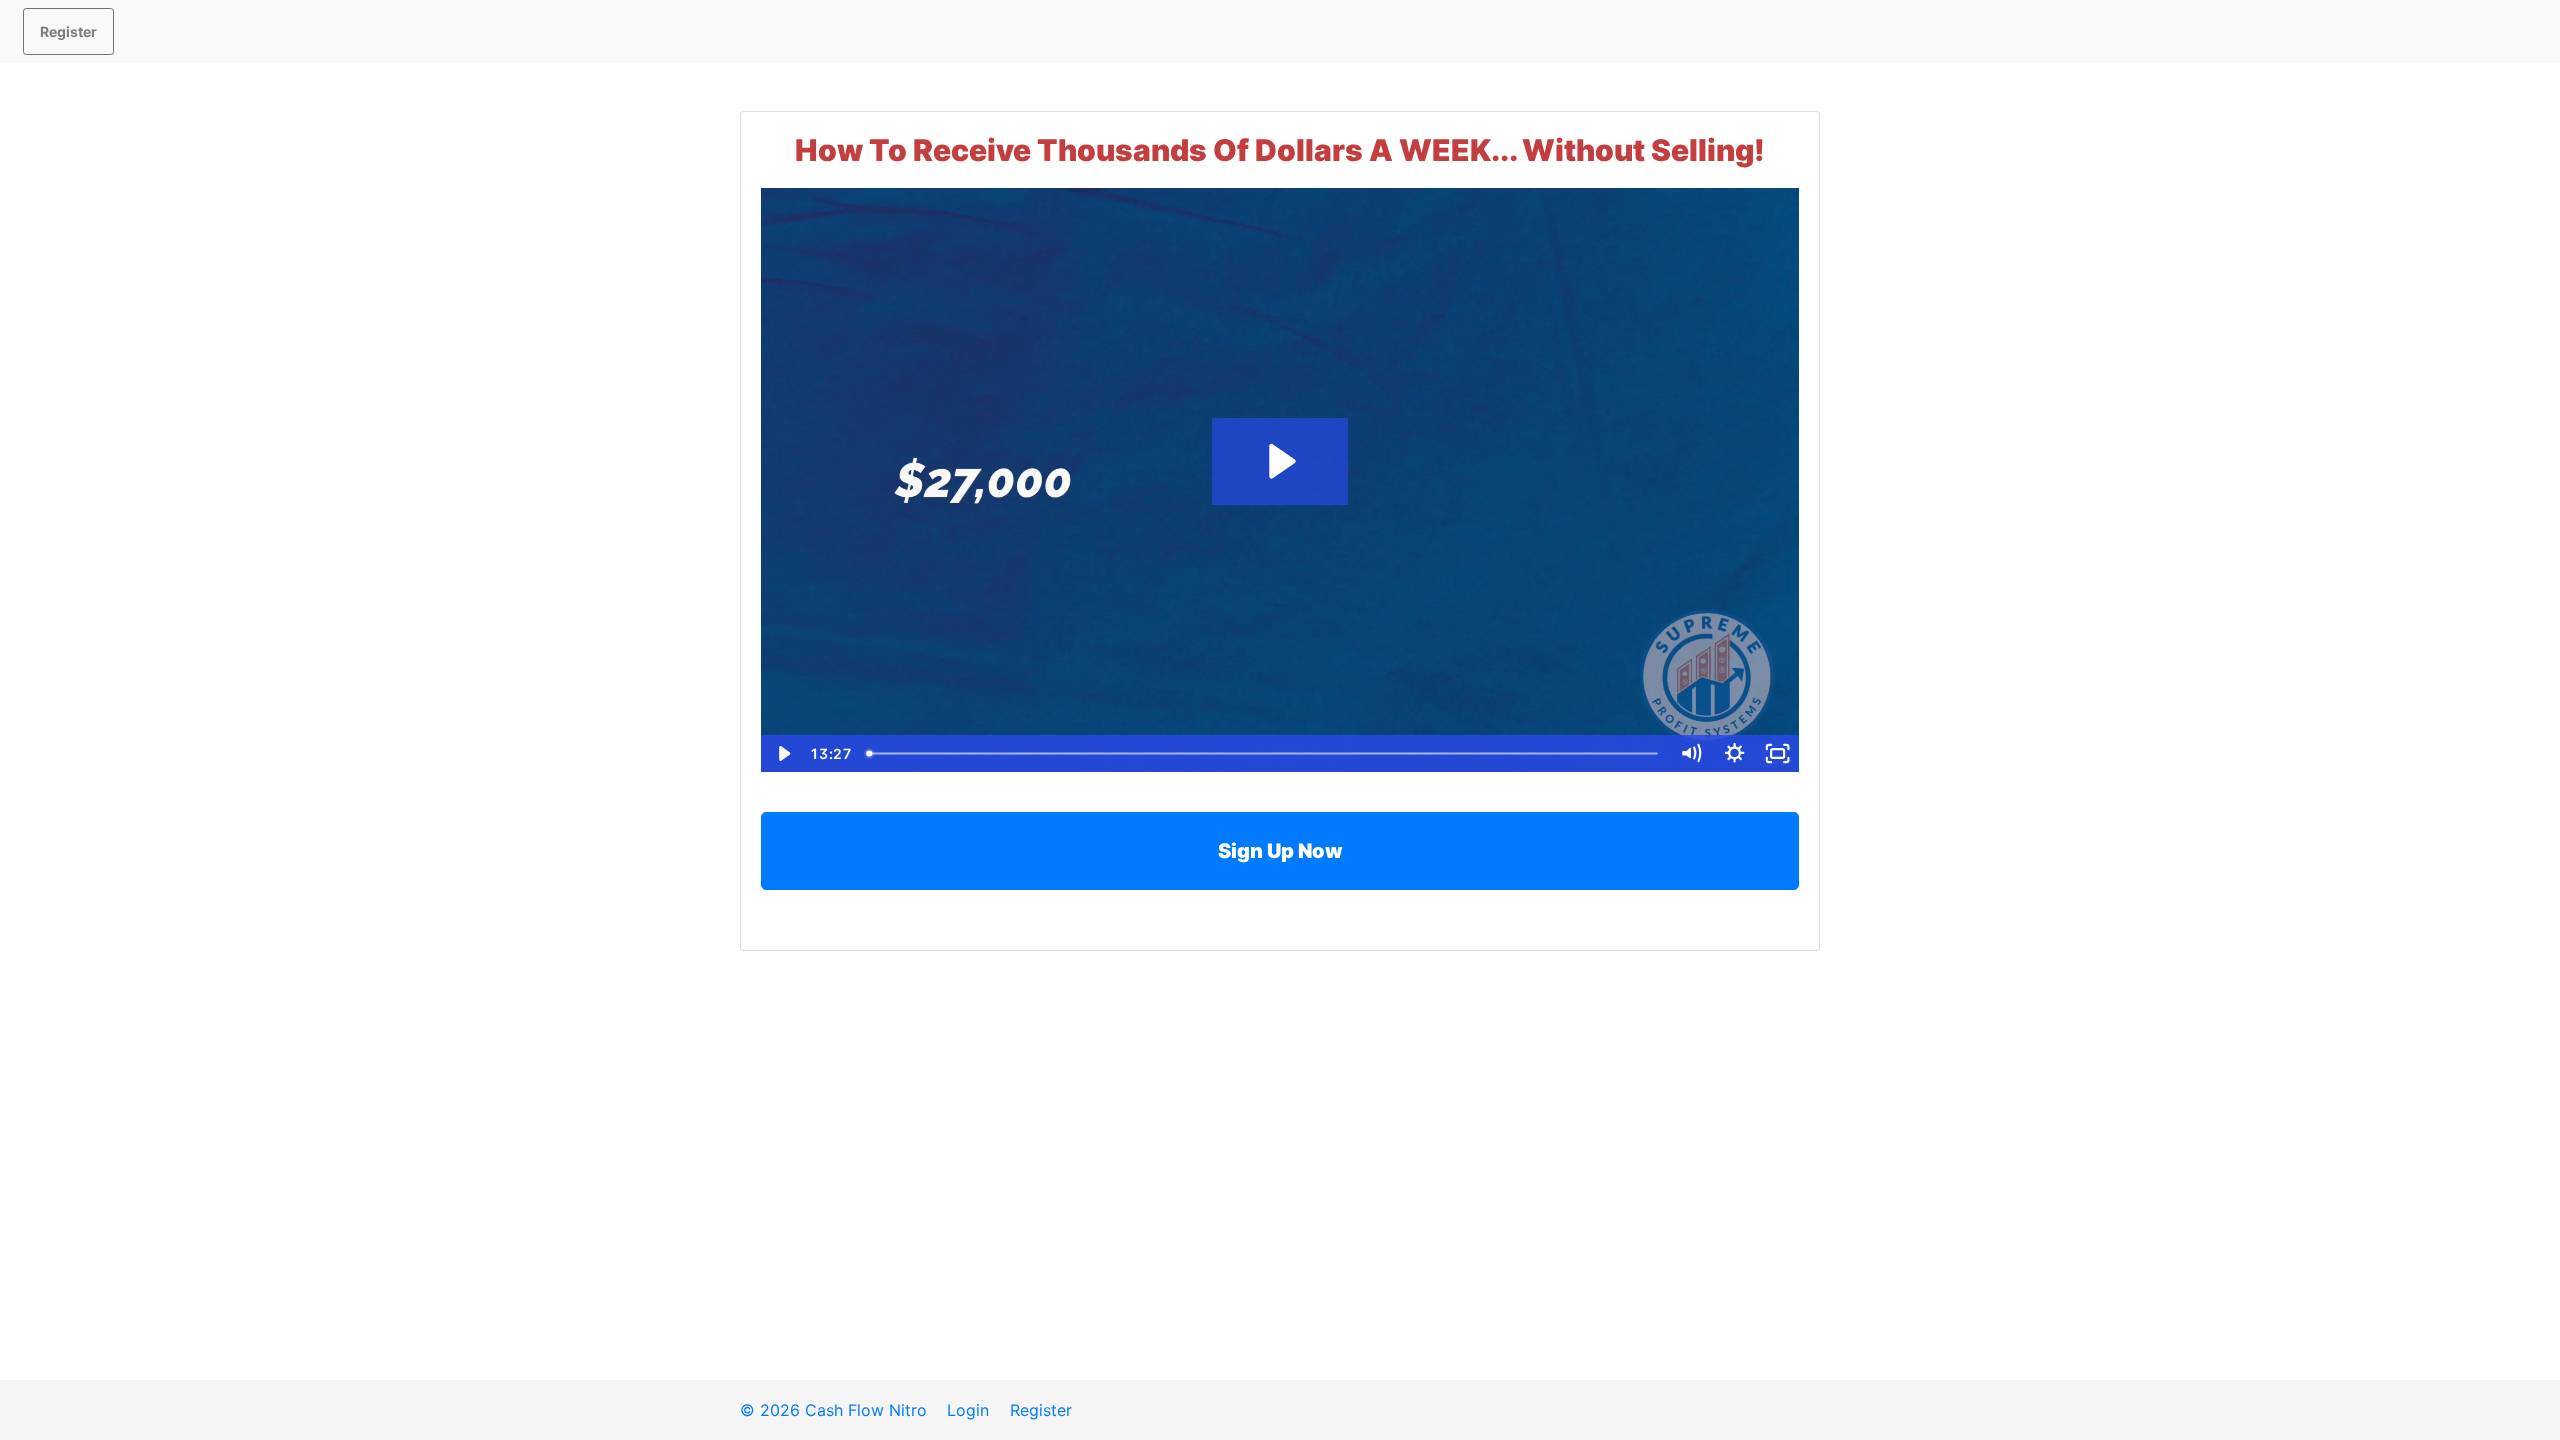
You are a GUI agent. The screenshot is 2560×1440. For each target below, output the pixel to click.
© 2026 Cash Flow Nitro (833, 1410)
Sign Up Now (1280, 851)
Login (968, 1410)
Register (68, 31)
